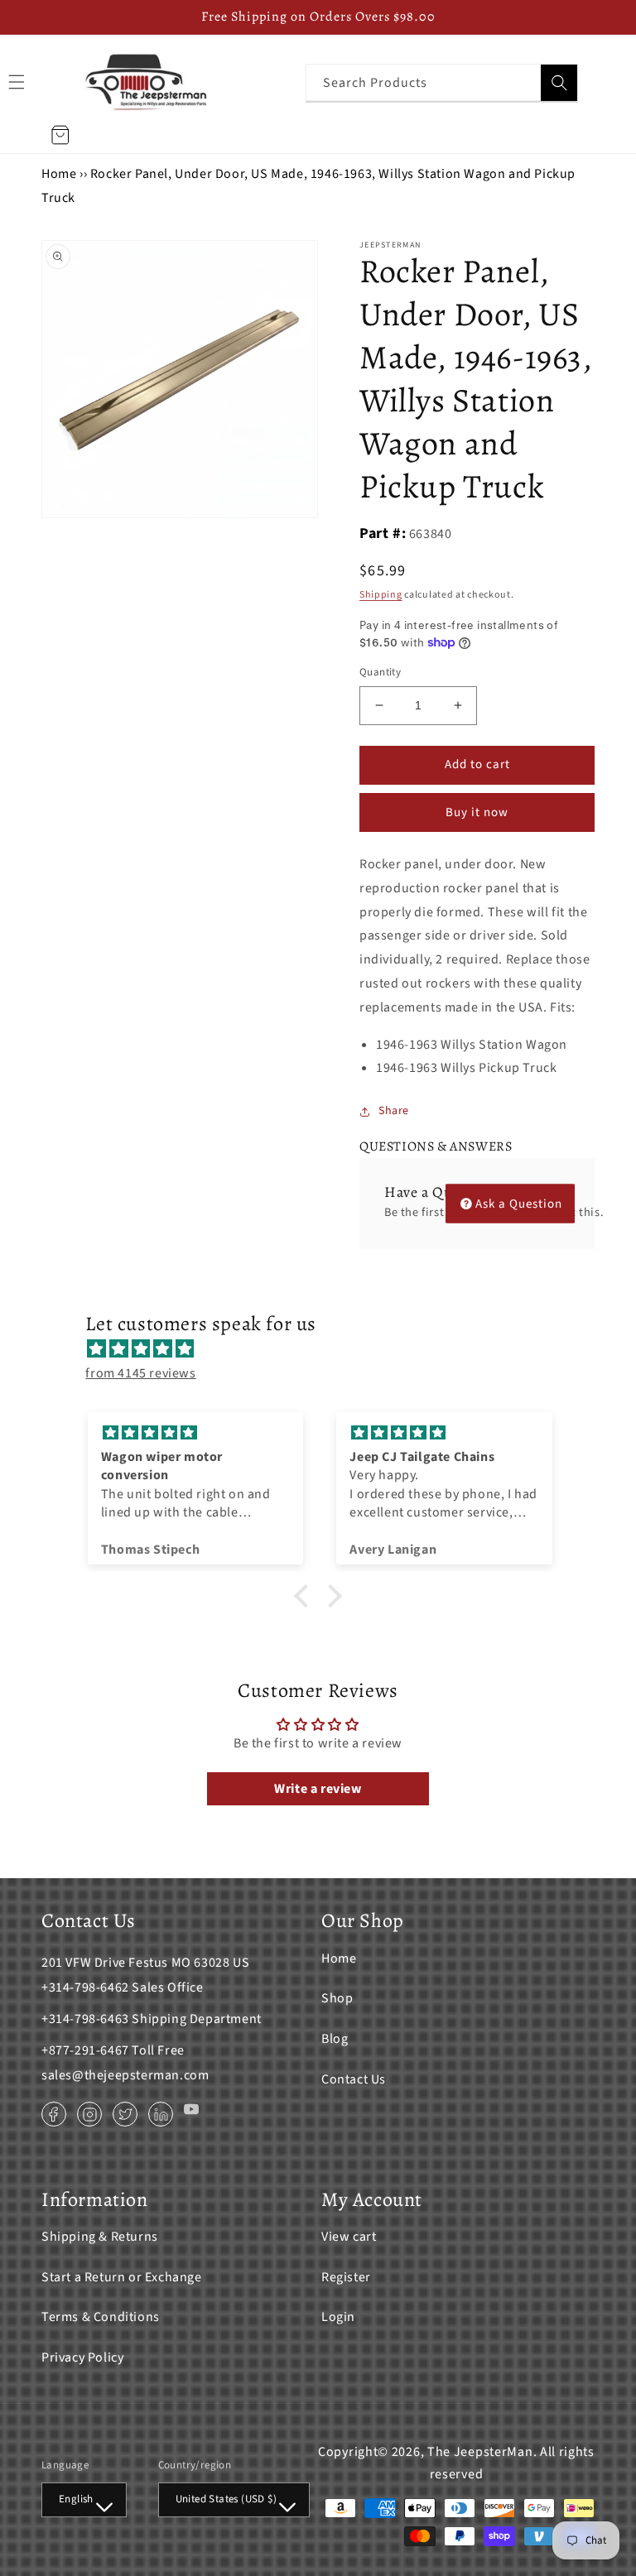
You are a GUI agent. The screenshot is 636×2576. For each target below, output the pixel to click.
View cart (349, 2237)
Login (338, 2317)
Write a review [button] (318, 1789)
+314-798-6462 (85, 1987)
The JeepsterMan (480, 2452)
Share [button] (394, 1111)
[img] (326, 1349)
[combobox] (442, 82)
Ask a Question (519, 1203)
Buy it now (477, 812)
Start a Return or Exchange (122, 2277)
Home (59, 174)
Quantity (380, 672)
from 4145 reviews (140, 1373)
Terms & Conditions (101, 2317)
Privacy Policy (82, 2357)
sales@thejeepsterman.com (125, 2075)
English (76, 2499)
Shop (337, 1998)
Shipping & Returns (100, 2237)
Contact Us (354, 2079)
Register (346, 2277)
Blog (335, 2039)
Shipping (381, 595)
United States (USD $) (226, 2499)
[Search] (559, 83)
